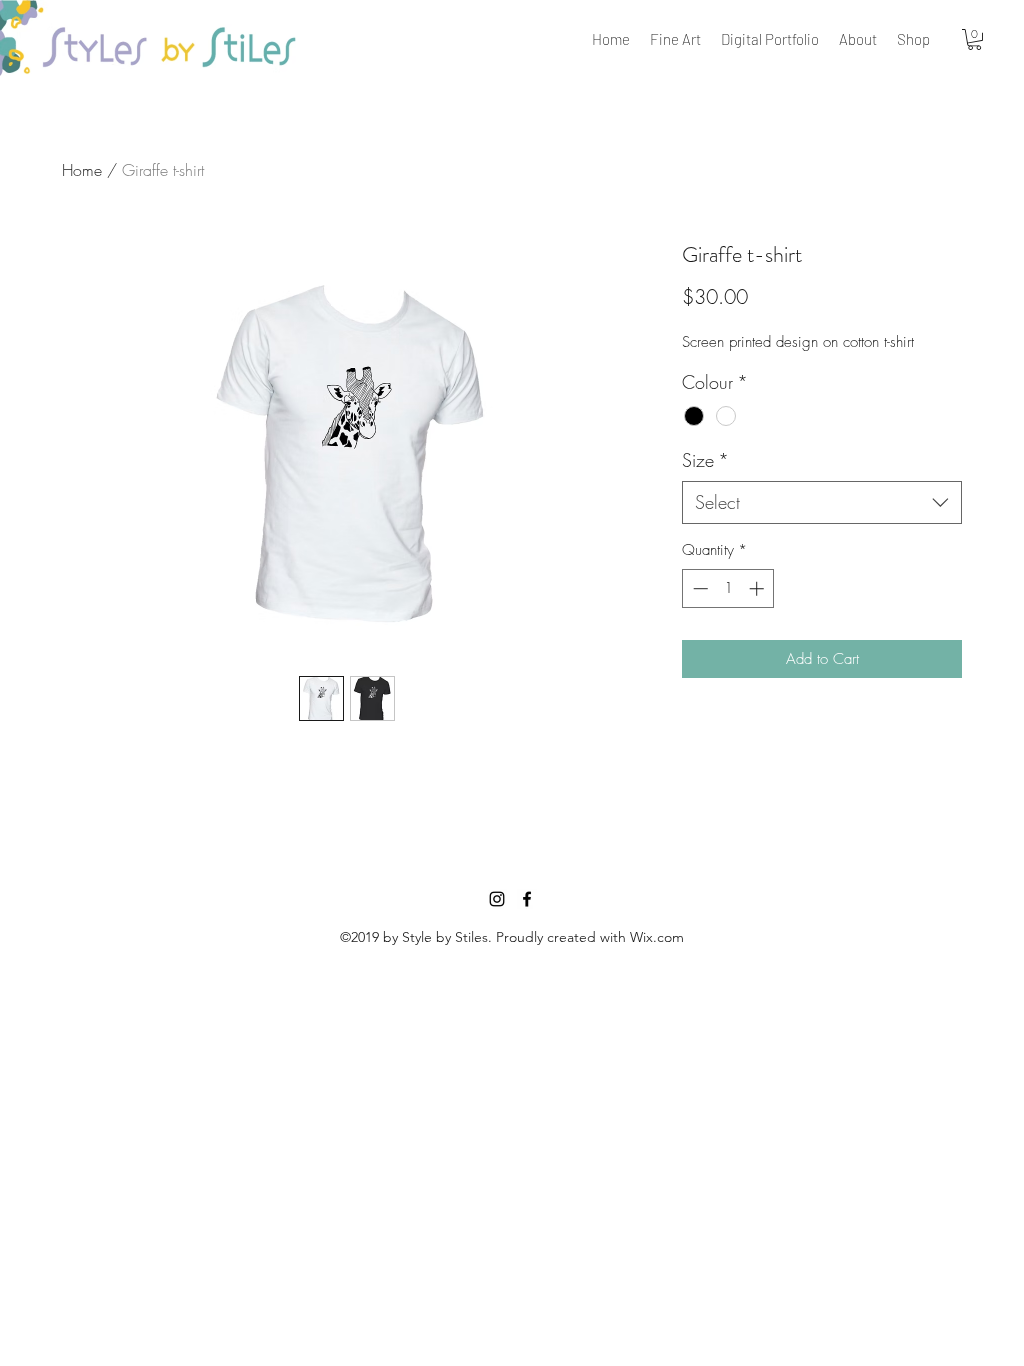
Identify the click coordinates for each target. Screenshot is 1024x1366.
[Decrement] (698, 588)
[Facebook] (527, 899)
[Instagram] (497, 899)
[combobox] (822, 502)
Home (82, 170)
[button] (974, 39)
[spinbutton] (728, 588)
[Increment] (758, 588)
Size (705, 460)
